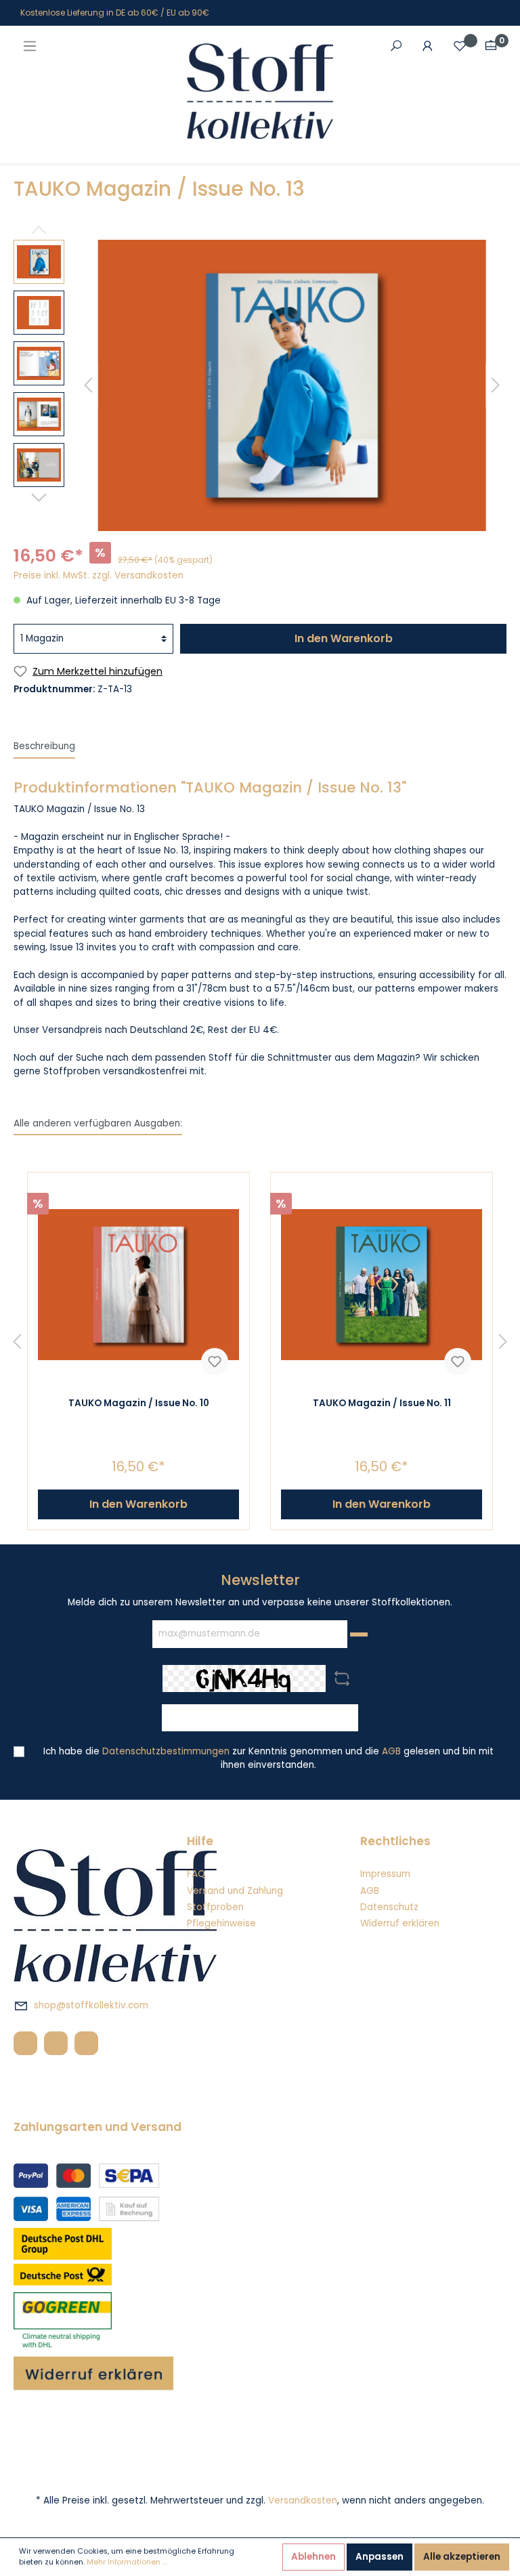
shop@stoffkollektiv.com (91, 2005)
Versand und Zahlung (235, 1891)
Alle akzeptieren (462, 2557)
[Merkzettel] (460, 46)
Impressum (385, 1874)
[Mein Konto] (428, 46)
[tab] (44, 746)
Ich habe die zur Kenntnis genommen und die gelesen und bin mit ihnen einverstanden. (268, 1758)
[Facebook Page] (25, 2043)
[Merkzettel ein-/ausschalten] (215, 1361)
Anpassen (380, 2557)
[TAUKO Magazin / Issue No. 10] (138, 1284)
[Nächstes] (496, 386)
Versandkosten (303, 2500)
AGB (391, 1751)
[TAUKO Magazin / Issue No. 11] (382, 1284)
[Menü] (30, 46)
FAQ (196, 1874)
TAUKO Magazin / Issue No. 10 (139, 1403)
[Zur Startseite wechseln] (260, 91)
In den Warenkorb (344, 638)
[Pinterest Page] (86, 2043)
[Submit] (359, 1634)
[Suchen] (396, 46)
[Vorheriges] (88, 386)
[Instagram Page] (56, 2043)
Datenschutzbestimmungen (166, 1751)
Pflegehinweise (221, 1923)
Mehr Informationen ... (127, 2562)
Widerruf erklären (400, 1923)
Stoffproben (215, 1907)
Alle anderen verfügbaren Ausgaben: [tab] (98, 1123)
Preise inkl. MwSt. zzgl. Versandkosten (99, 575)
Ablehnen (313, 2557)
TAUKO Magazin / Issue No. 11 (382, 1403)
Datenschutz (389, 1907)
